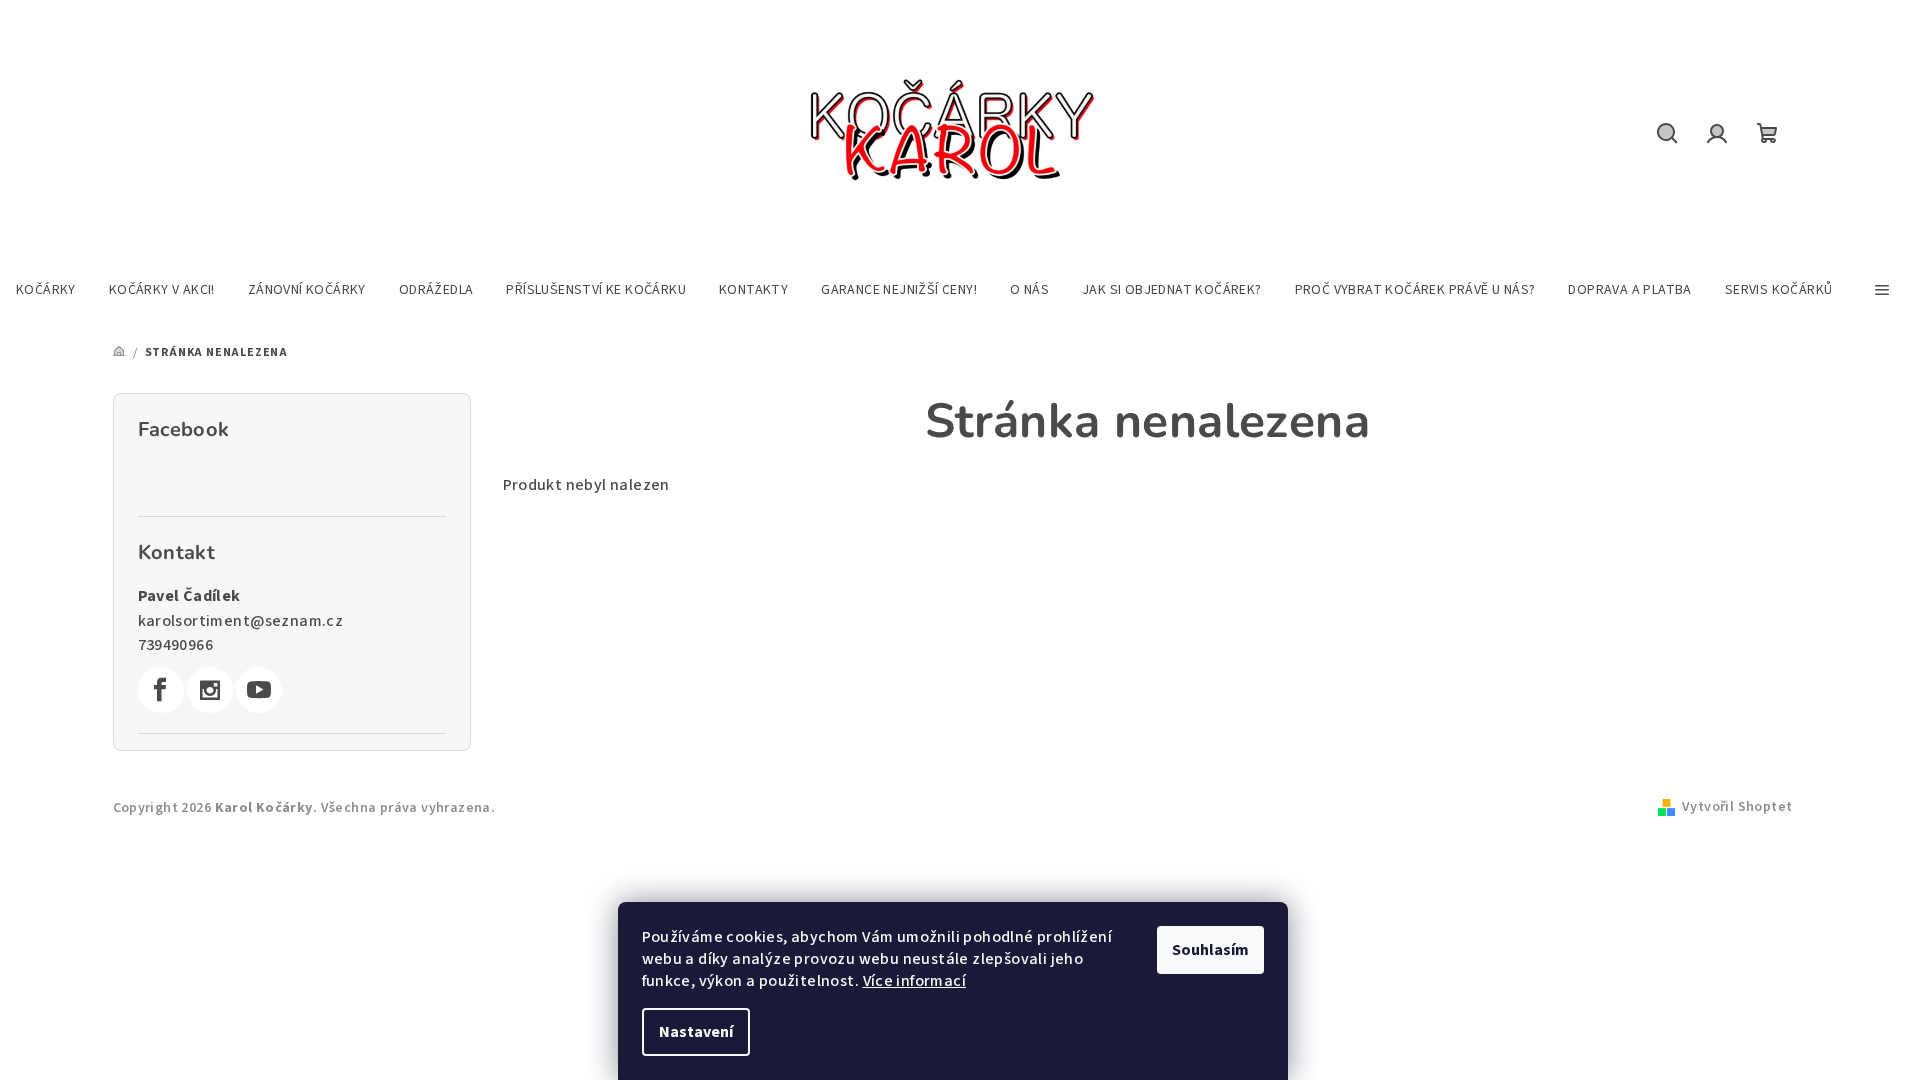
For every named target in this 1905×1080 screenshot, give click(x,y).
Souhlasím (1210, 950)
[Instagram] (210, 690)
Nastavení (696, 1032)
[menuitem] (46, 290)
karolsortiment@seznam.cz (241, 621)
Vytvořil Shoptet (1737, 807)
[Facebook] (161, 690)
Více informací (915, 981)
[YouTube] (259, 690)
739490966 (176, 645)
